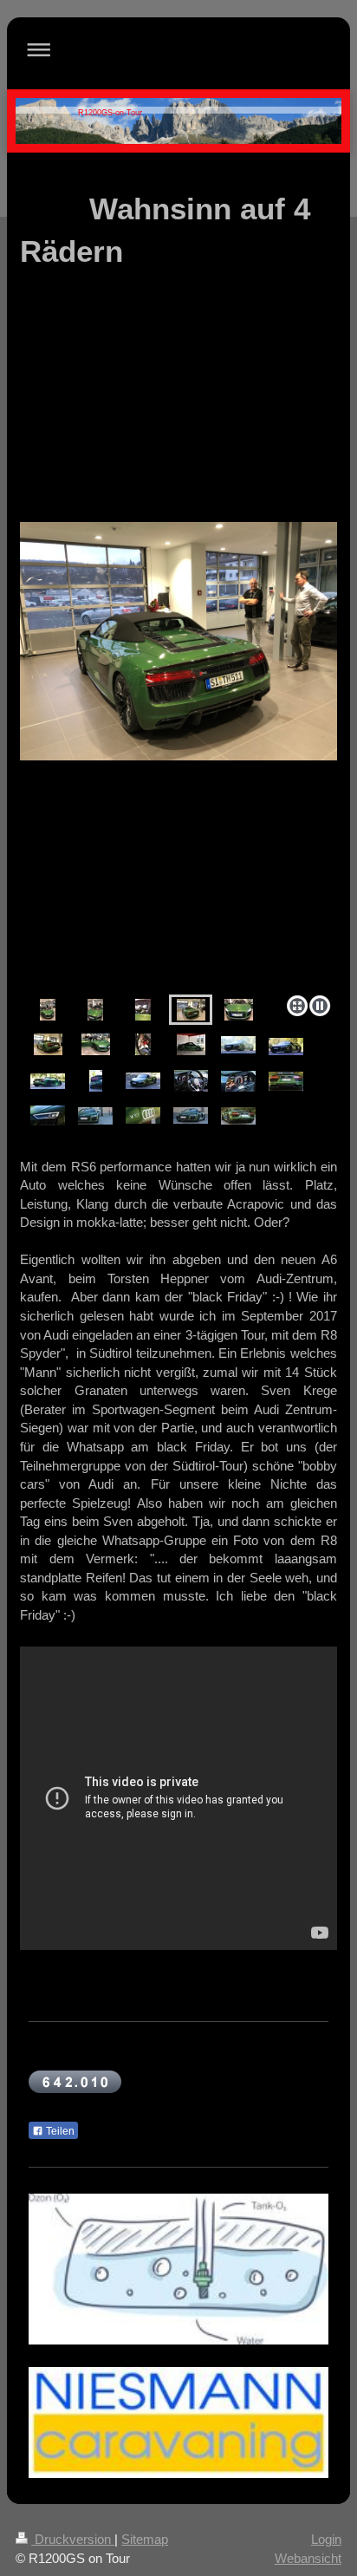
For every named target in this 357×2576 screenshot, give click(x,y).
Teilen (59, 2131)
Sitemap (145, 2539)
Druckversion (73, 2539)
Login (326, 2539)
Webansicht (308, 2558)
